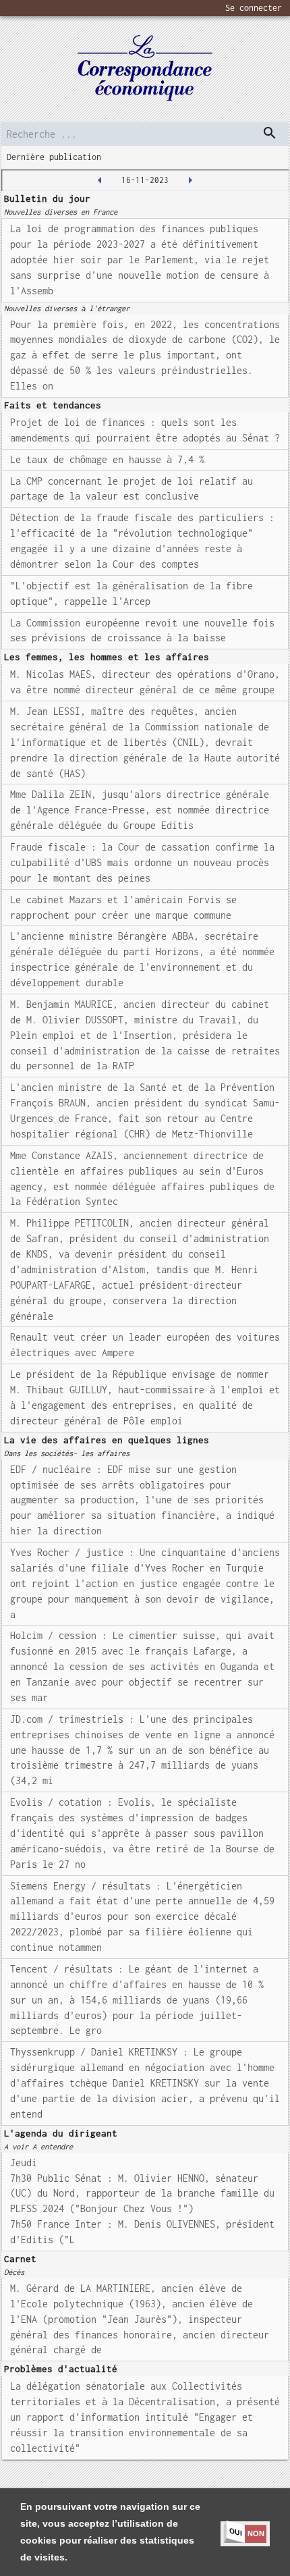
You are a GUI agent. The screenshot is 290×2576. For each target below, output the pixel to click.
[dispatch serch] (270, 133)
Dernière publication (54, 157)
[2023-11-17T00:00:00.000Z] (190, 180)
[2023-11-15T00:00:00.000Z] (100, 180)
